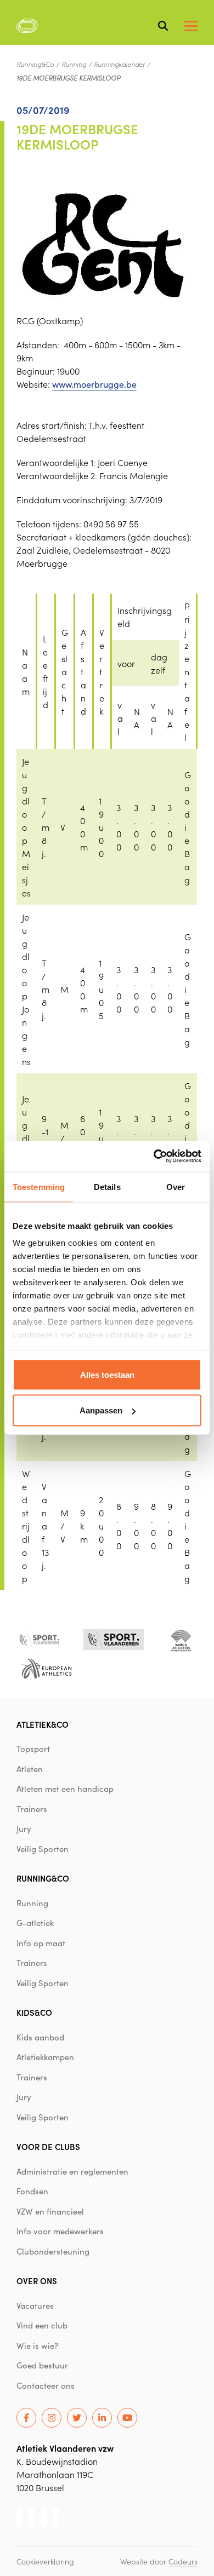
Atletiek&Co (43, 1724)
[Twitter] (77, 2418)
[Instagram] (52, 2418)
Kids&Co (34, 2012)
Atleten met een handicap (65, 1789)
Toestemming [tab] (39, 1186)
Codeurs (183, 2561)
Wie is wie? (37, 2345)
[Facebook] (26, 2418)
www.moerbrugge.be (94, 384)
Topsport (33, 1749)
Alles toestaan (107, 1374)
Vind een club (42, 2325)
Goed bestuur (42, 2365)
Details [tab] (107, 1186)
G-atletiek (35, 1923)
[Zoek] (163, 26)
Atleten (30, 1769)
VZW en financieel (50, 2211)
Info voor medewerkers (60, 2231)
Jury (24, 1829)
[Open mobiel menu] (191, 26)
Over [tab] (176, 1186)
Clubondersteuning (53, 2251)
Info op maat (41, 1943)
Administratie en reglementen (72, 2171)
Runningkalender (119, 64)
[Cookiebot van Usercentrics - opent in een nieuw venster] (154, 1157)
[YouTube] (127, 2418)
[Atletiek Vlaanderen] (27, 26)
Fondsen (32, 2191)
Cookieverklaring (45, 2561)
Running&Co (35, 64)
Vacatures (35, 2305)
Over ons (37, 2281)
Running (74, 64)
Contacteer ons (46, 2385)
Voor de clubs (48, 2146)
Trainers (32, 1809)
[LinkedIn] (102, 2418)
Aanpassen (101, 1410)
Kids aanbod (40, 2037)
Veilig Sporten (43, 1849)
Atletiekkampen (45, 2057)
